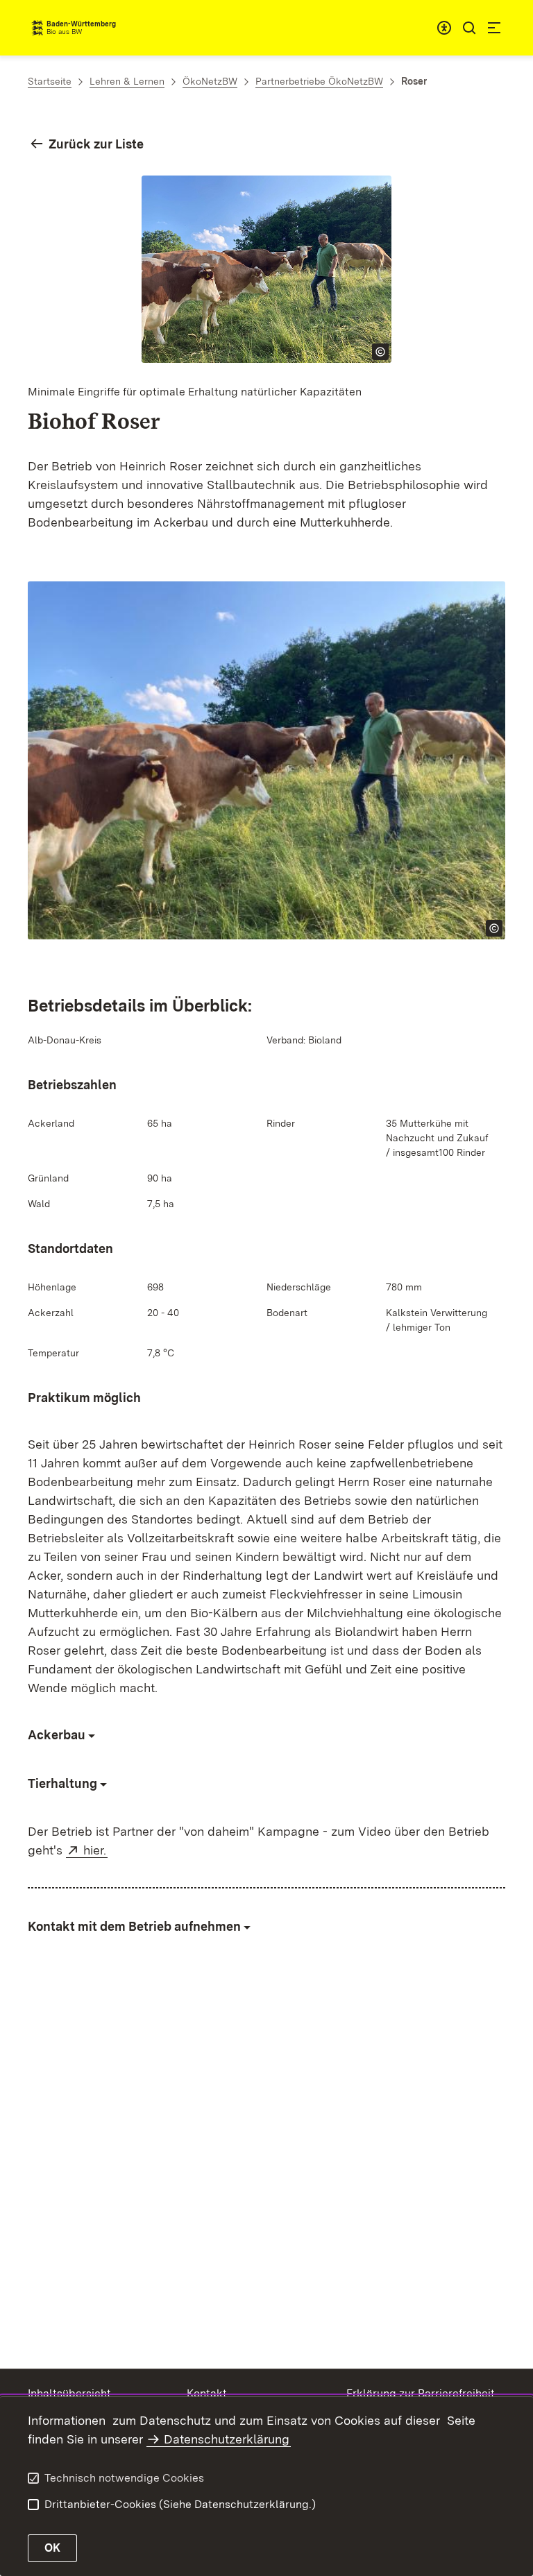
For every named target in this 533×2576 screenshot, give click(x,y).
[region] (266, 494)
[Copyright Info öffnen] (380, 352)
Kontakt (207, 2393)
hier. (95, 1850)
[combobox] (444, 28)
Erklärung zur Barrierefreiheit (421, 2393)
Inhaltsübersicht (69, 2393)
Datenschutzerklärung (227, 2439)
